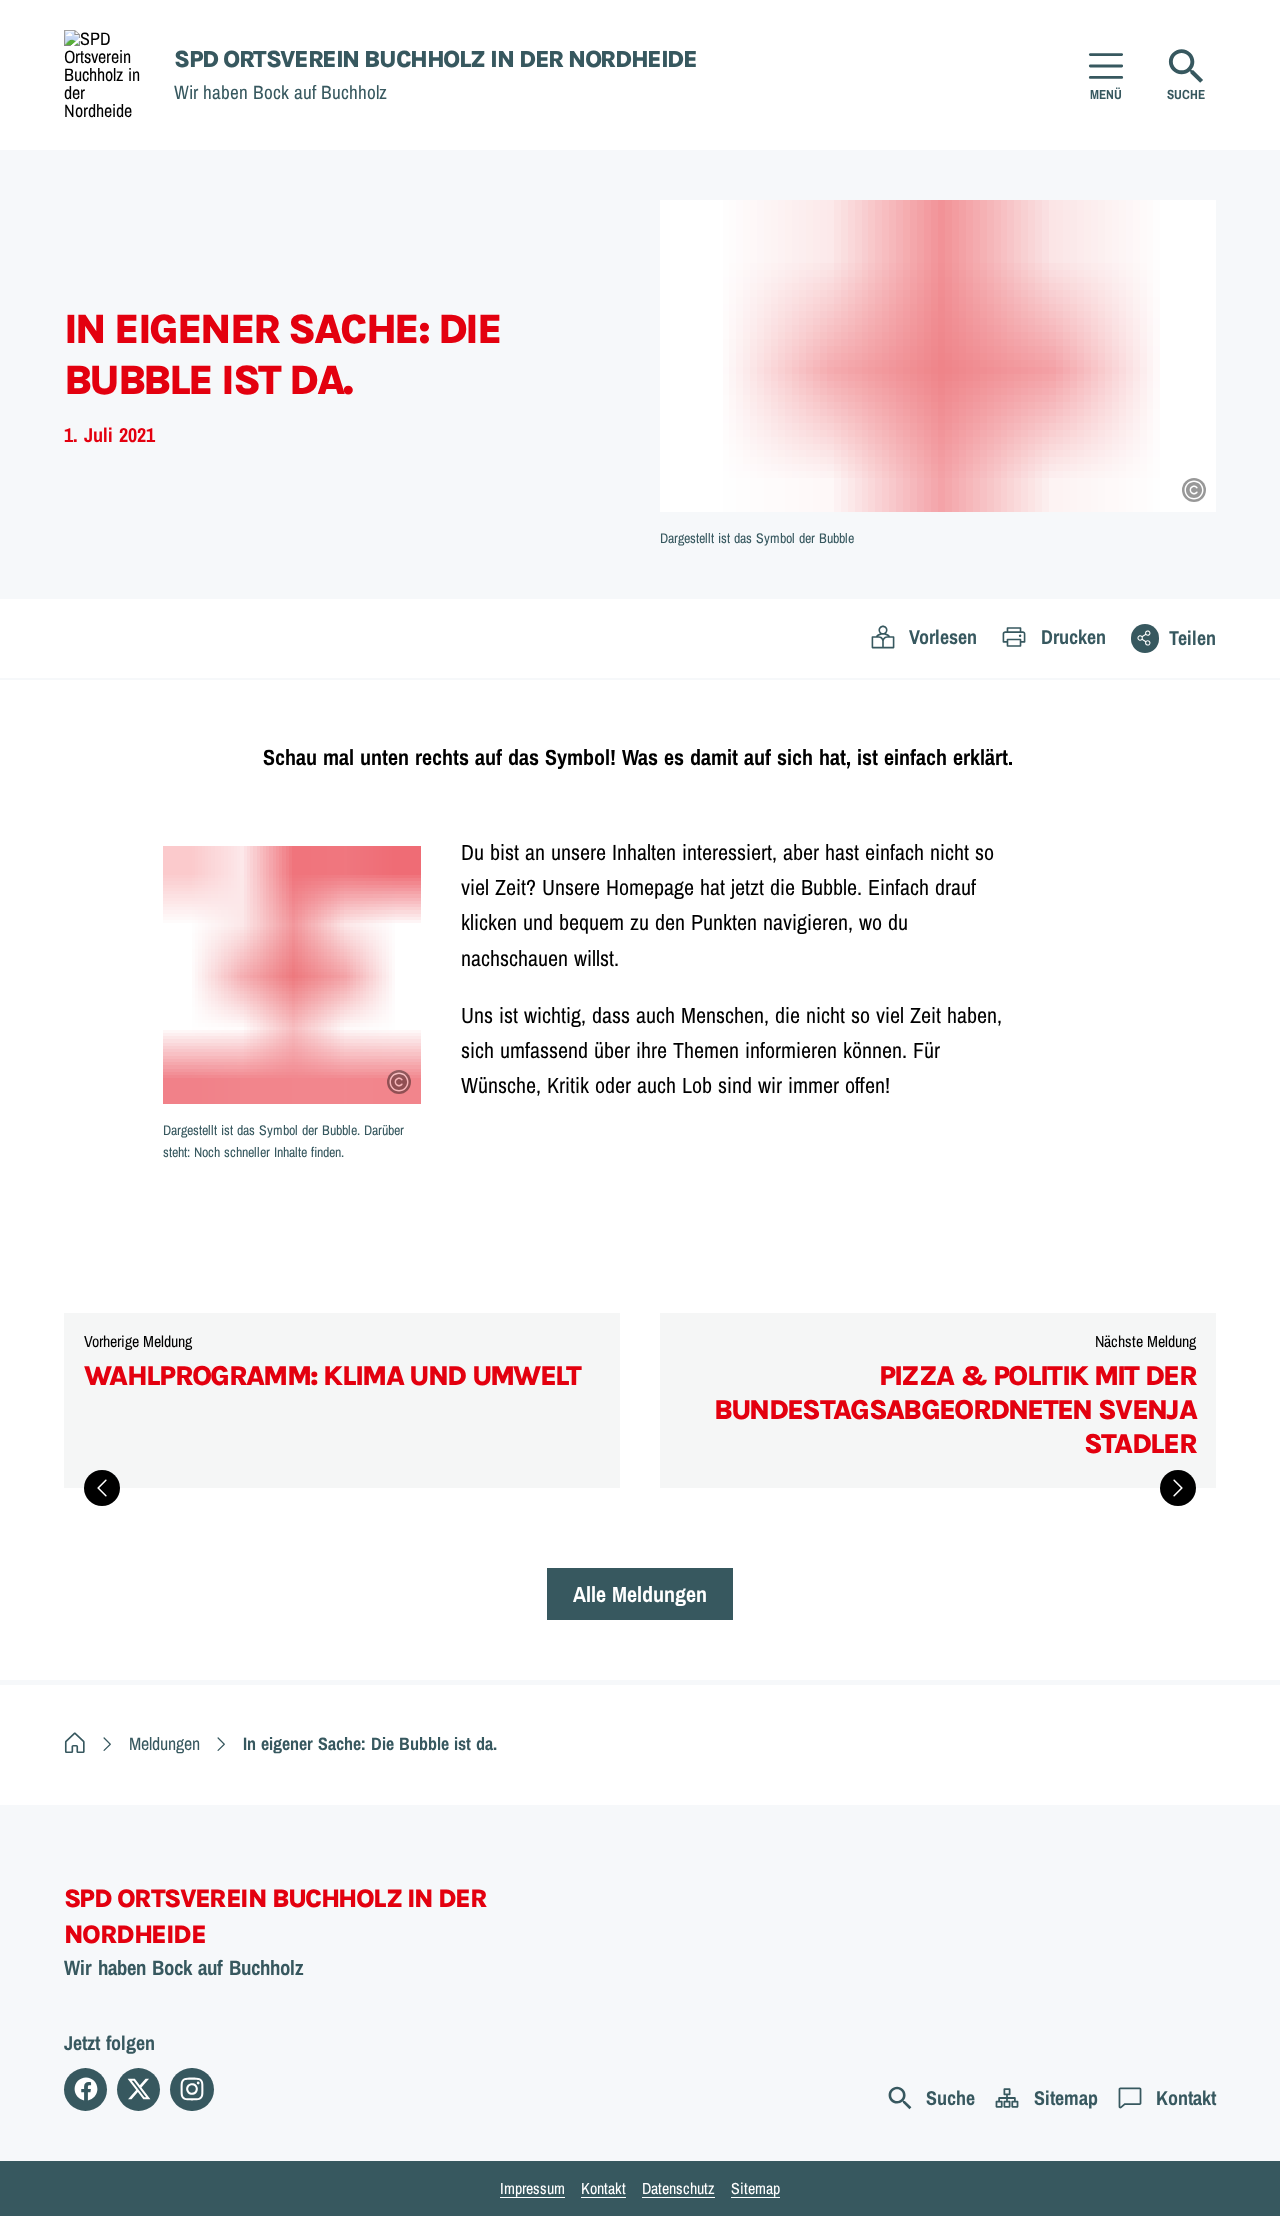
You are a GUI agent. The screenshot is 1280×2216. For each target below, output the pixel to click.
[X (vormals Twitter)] (138, 2089)
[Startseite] (75, 1743)
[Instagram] (191, 2089)
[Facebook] (85, 2089)
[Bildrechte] (1194, 490)
